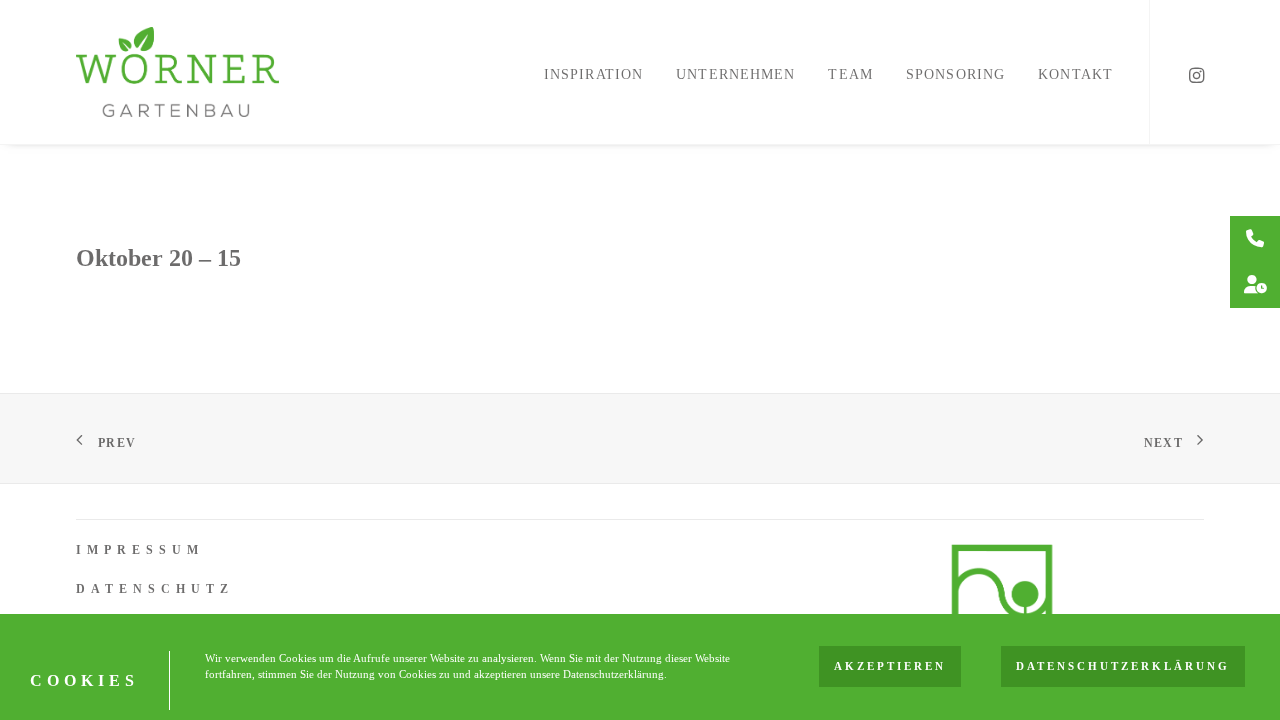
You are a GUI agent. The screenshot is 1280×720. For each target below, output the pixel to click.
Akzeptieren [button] (890, 666)
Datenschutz (155, 589)
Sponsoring (955, 74)
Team (850, 74)
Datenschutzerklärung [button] (1123, 666)
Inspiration (593, 74)
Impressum (140, 550)
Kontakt (1075, 74)
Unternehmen (735, 74)
